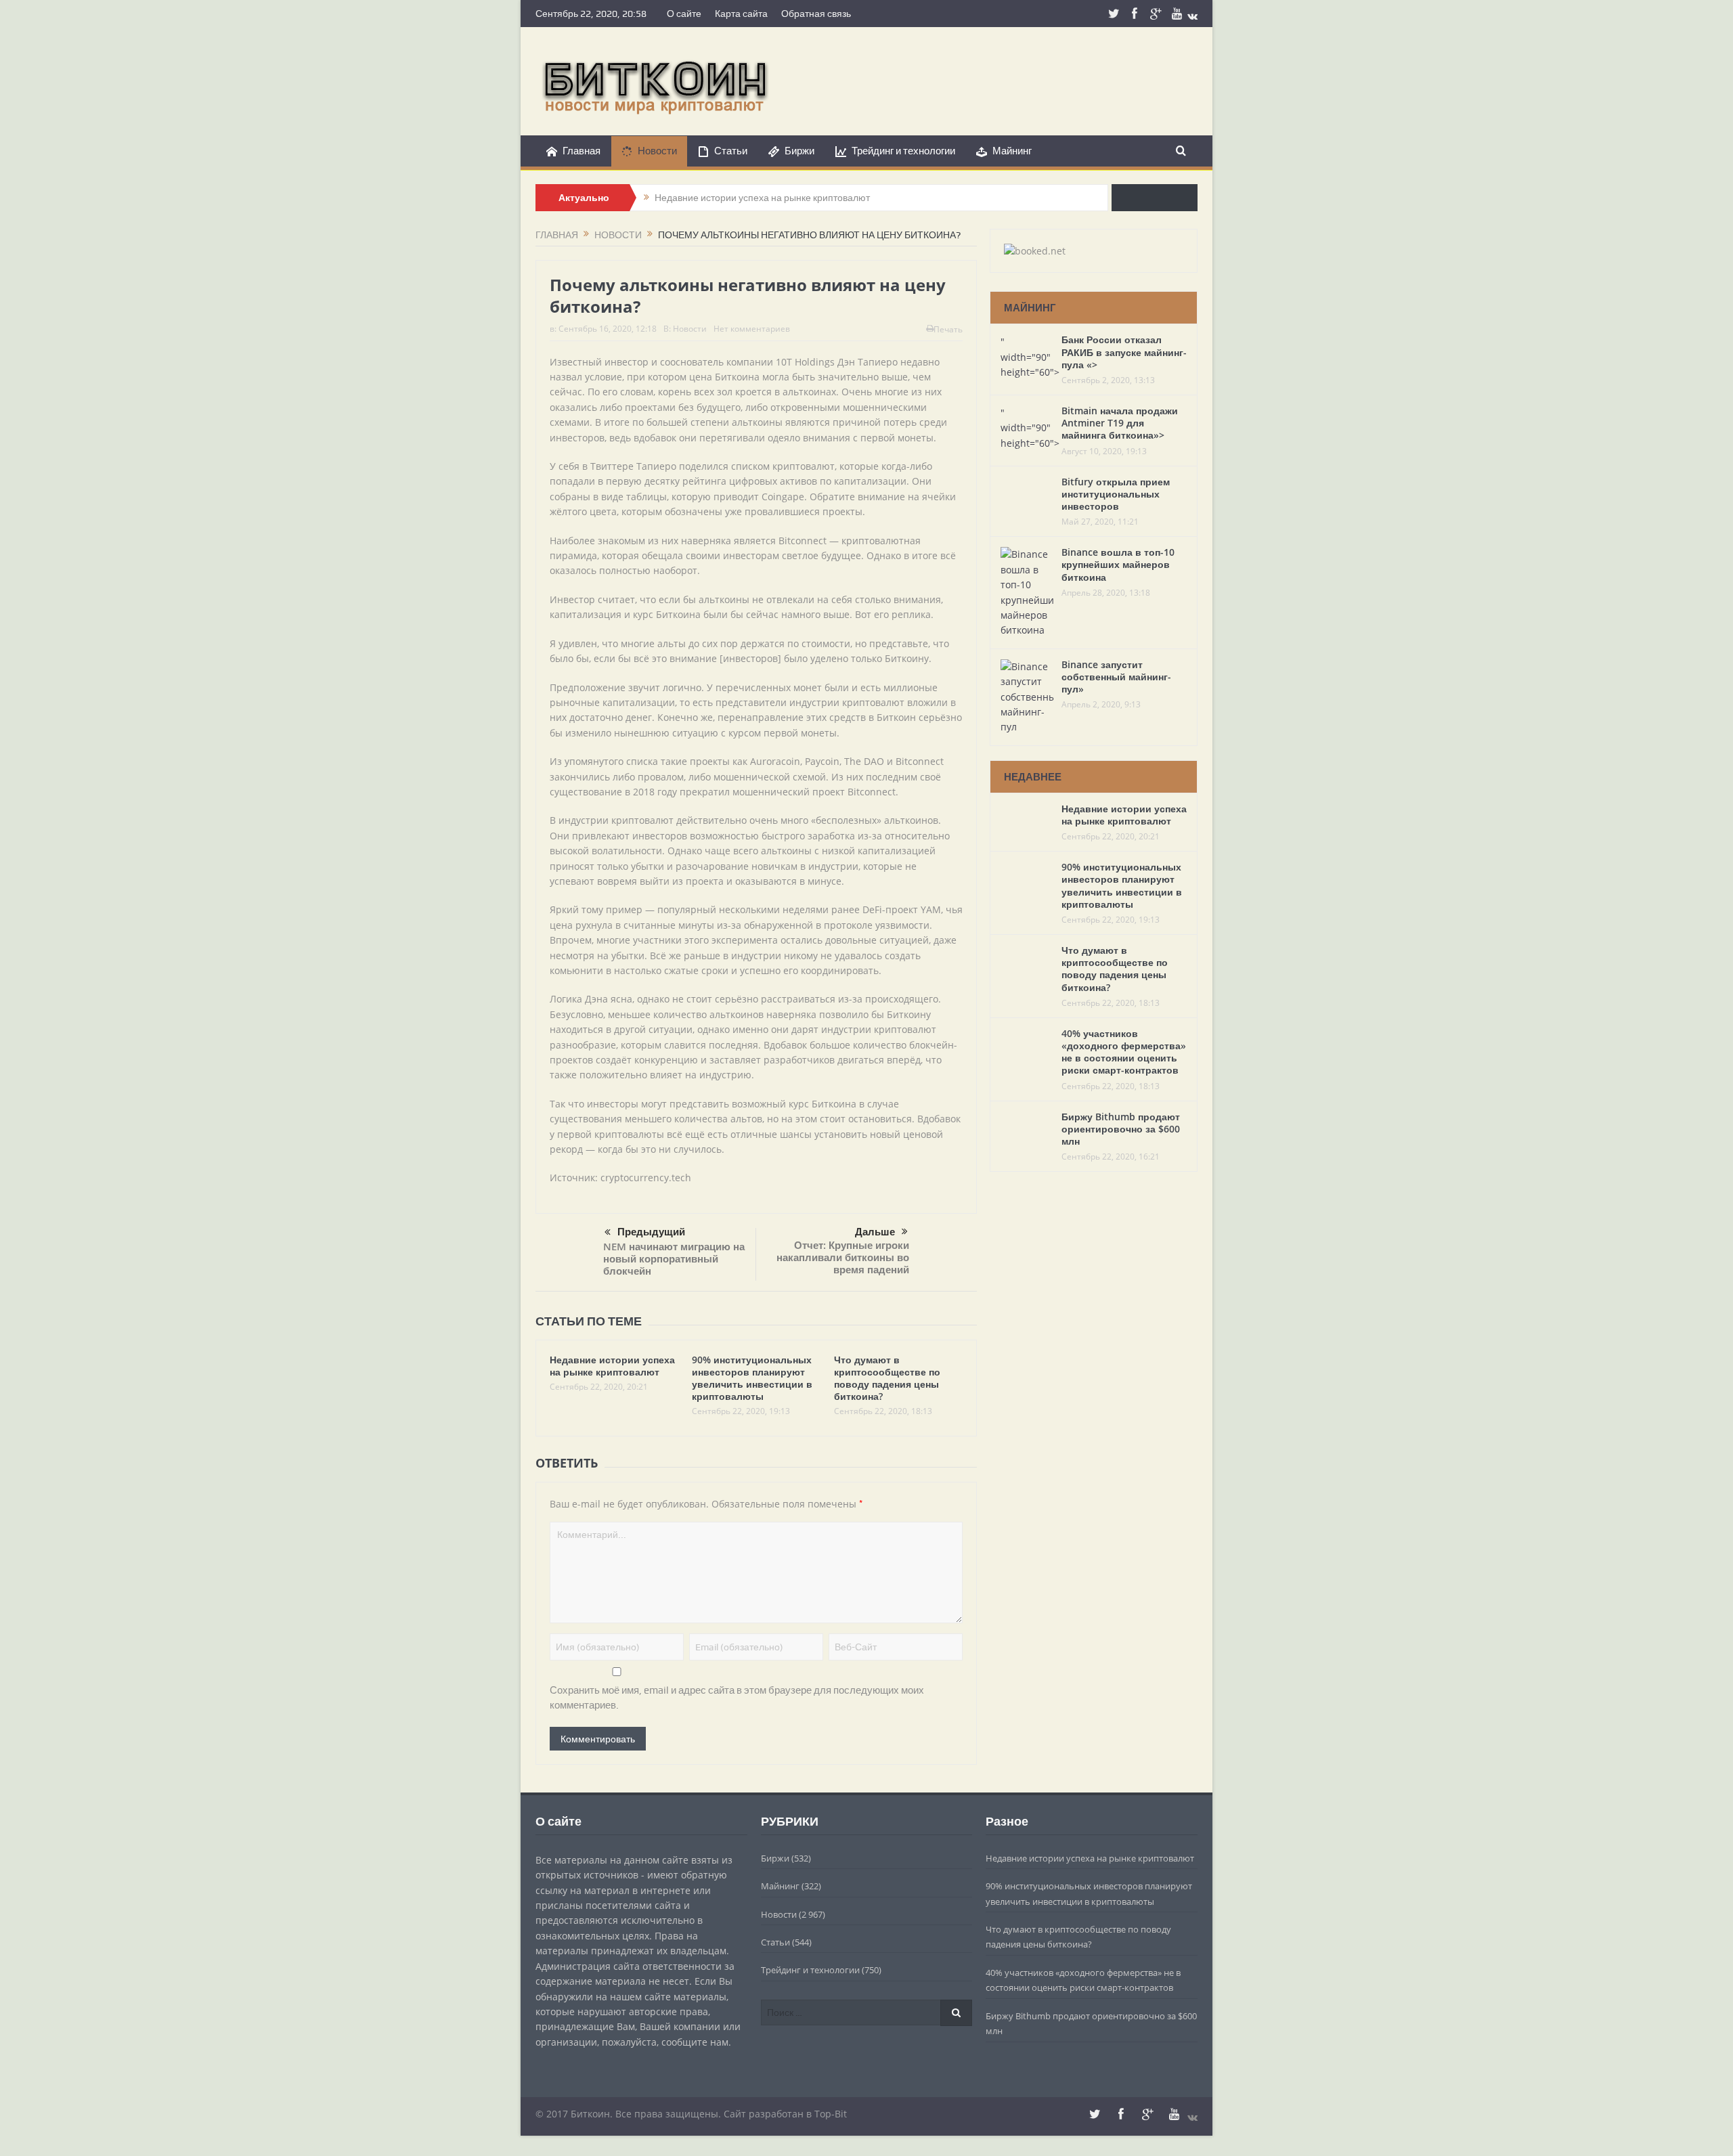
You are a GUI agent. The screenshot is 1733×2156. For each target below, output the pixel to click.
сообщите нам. (696, 2042)
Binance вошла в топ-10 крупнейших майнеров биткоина (1118, 564)
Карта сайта (741, 14)
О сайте (684, 14)
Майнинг (1012, 151)
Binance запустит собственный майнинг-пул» (1116, 677)
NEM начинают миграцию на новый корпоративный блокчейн (674, 1259)
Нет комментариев (752, 329)
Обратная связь (816, 14)
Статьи (731, 151)
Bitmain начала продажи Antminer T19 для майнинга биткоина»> (1120, 423)
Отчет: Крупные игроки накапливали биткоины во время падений (843, 1257)
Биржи (799, 151)
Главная (582, 151)
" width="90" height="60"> (1030, 357)
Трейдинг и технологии (903, 151)
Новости (657, 151)
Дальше (875, 1232)
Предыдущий (651, 1232)
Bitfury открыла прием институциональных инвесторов (1116, 494)
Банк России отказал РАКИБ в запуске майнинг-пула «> (1124, 352)
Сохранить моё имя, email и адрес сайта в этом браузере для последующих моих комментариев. (737, 1698)
